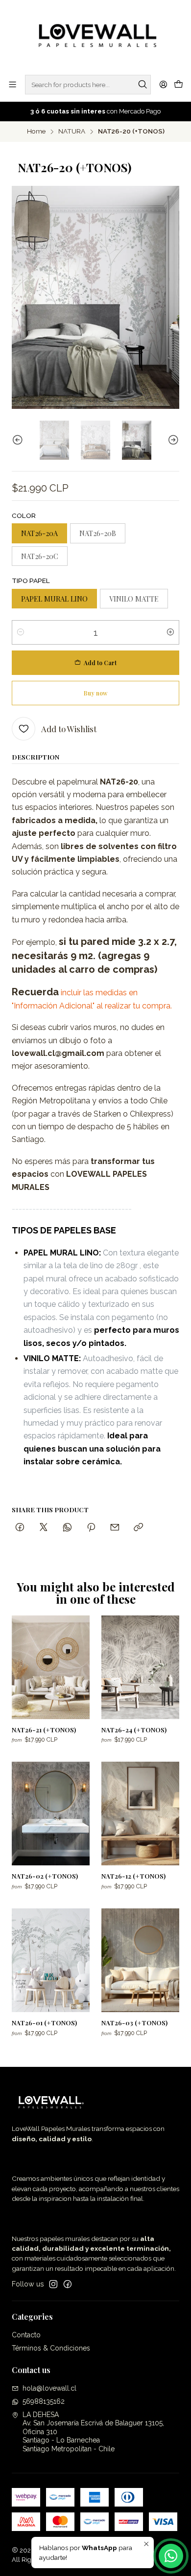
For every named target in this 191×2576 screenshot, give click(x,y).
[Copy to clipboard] (138, 1528)
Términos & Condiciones (51, 2348)
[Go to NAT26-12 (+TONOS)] (140, 1814)
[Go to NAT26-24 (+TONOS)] (140, 1667)
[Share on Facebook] (20, 1528)
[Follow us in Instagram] (53, 2284)
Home (36, 132)
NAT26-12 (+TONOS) (133, 1876)
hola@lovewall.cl (49, 2388)
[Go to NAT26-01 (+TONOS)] (51, 1960)
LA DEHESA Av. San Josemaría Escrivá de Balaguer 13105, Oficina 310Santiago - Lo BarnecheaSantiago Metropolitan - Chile (93, 2432)
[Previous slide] (19, 440)
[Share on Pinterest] (91, 1528)
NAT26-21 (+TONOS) (44, 1729)
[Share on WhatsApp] (67, 1528)
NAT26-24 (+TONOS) (134, 1729)
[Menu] (12, 84)
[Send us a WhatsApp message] (171, 2556)
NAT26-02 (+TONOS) (45, 1876)
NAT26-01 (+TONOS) (44, 2022)
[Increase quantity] (170, 632)
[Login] (163, 84)
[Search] (143, 85)
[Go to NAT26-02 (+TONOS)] (51, 1814)
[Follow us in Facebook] (68, 2284)
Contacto (26, 2335)
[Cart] (179, 85)
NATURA (72, 132)
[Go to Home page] (95, 37)
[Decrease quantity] (21, 632)
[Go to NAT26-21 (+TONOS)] (51, 1667)
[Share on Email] (115, 1528)
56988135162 (44, 2401)
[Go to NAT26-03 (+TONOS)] (140, 1960)
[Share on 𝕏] (44, 1528)
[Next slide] (172, 440)
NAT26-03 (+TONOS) (134, 2022)
